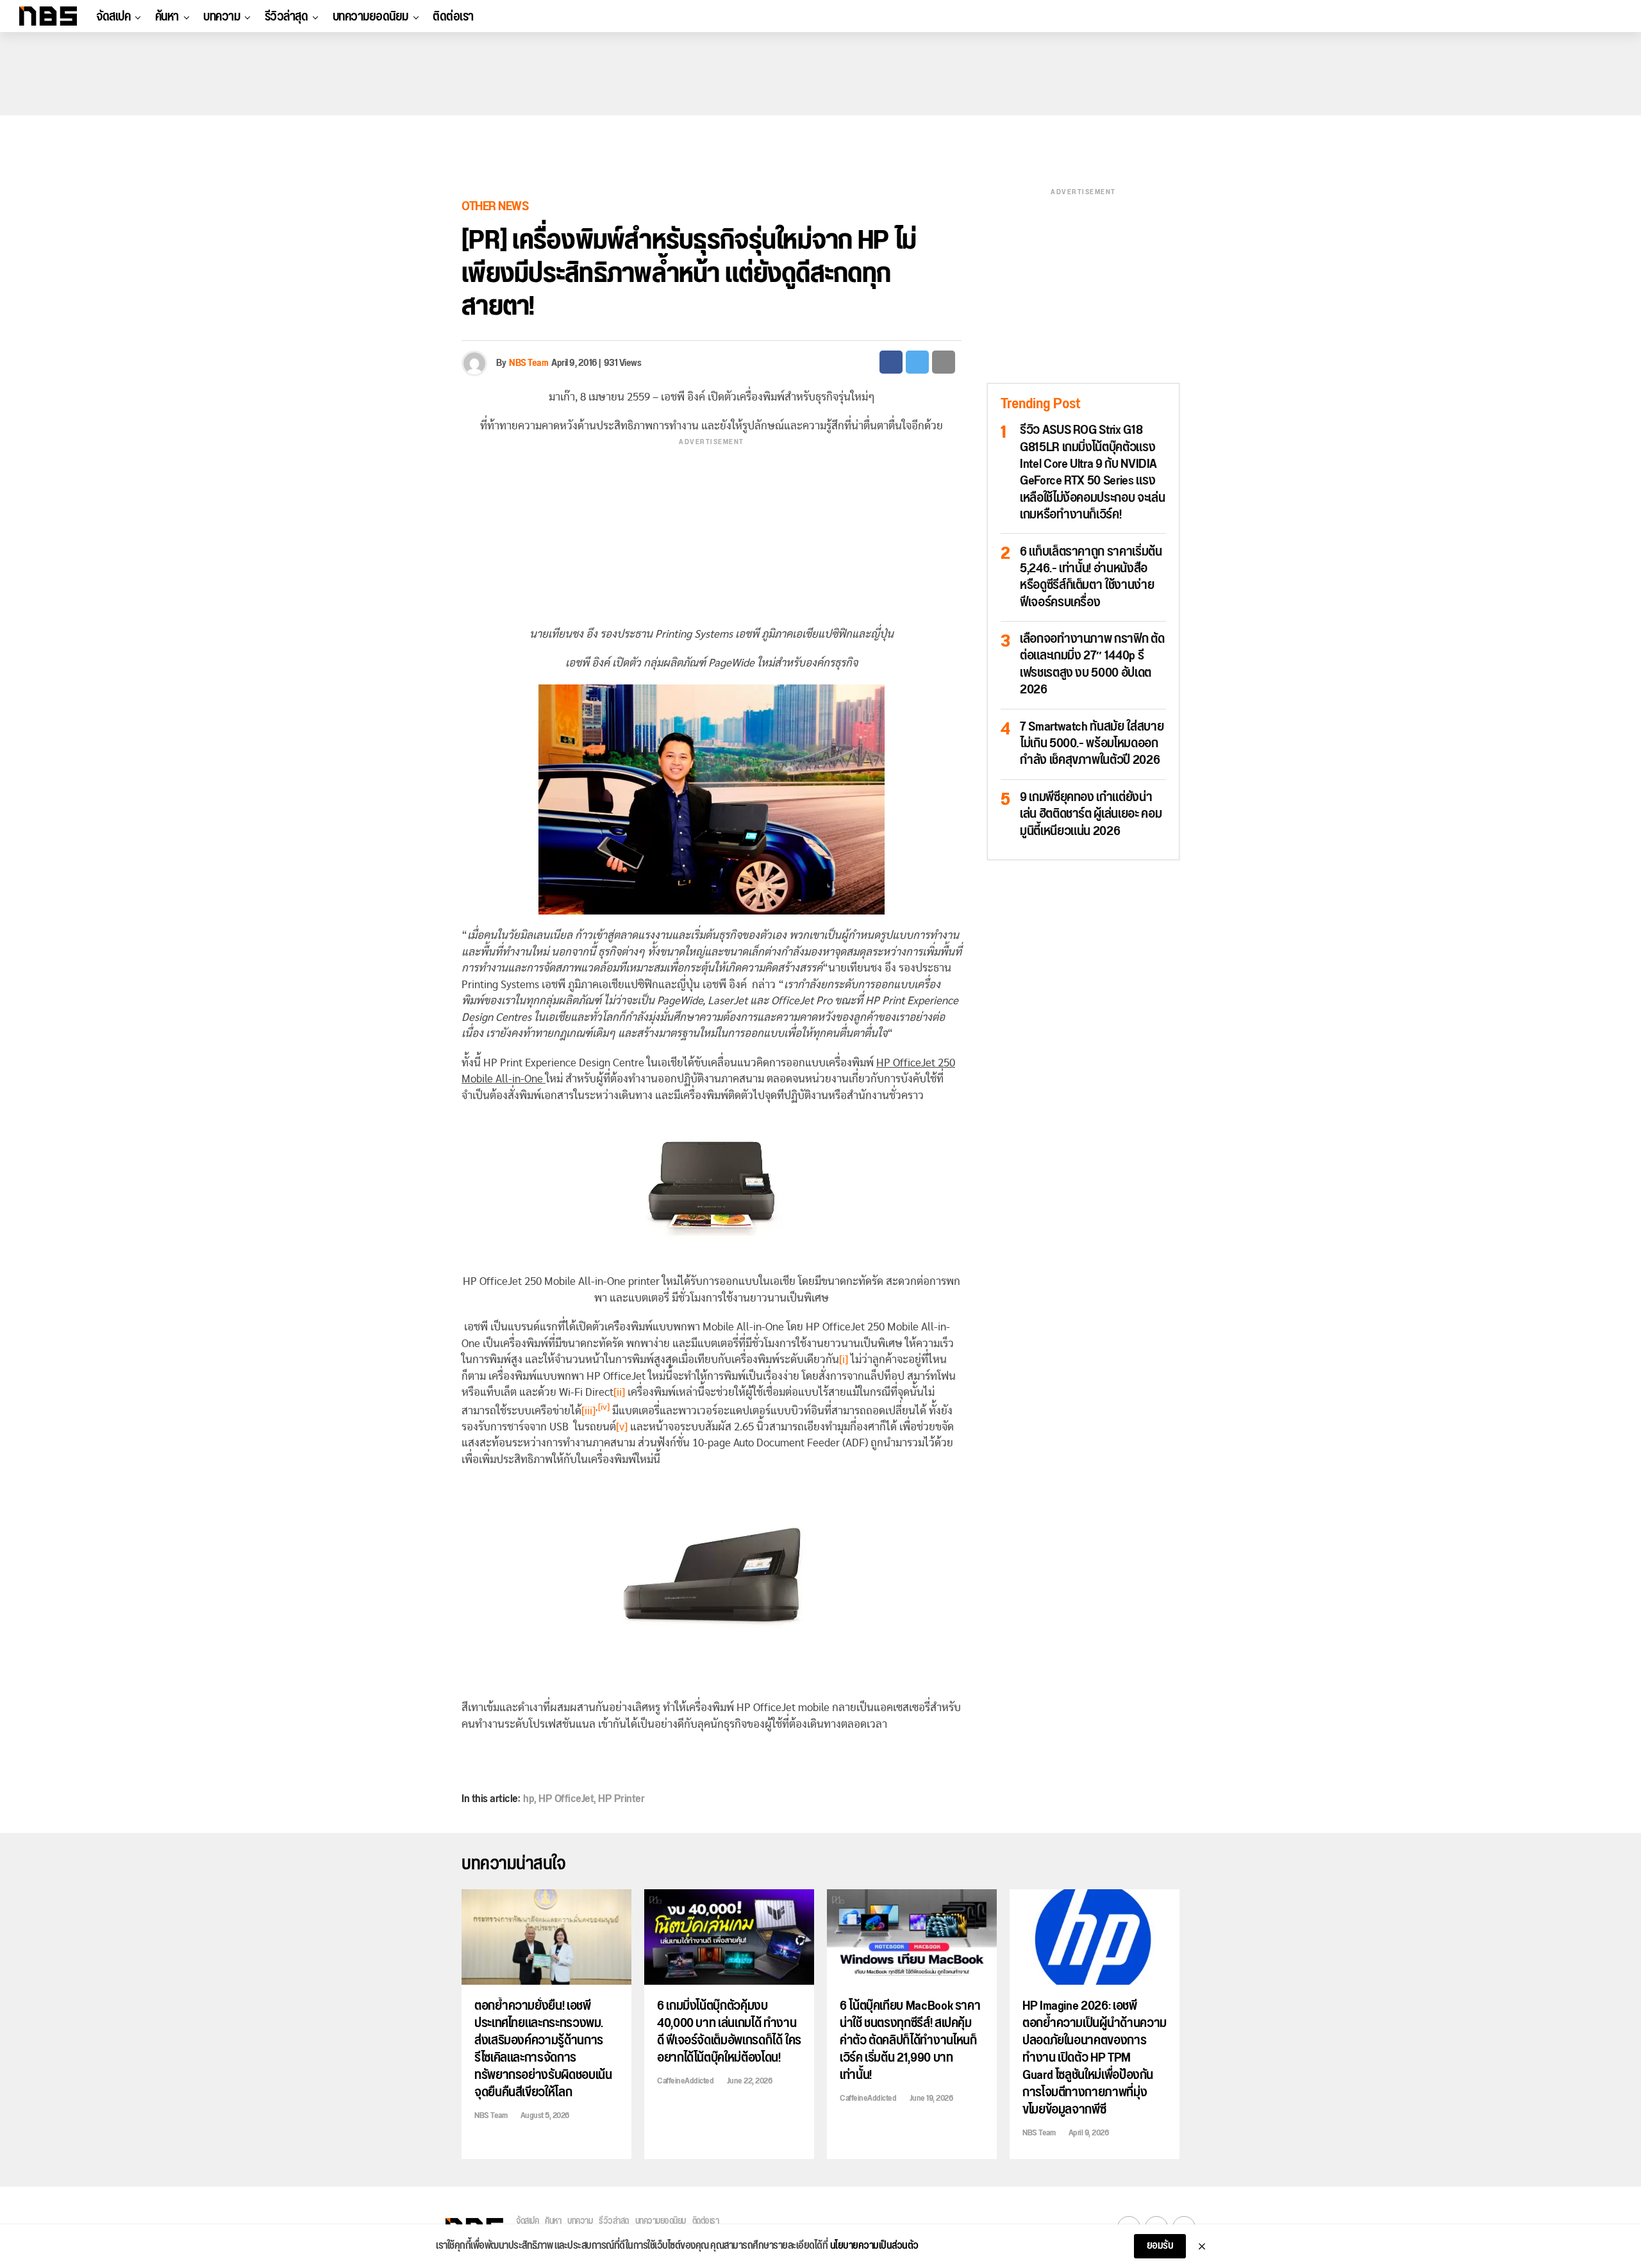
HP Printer (621, 1799)
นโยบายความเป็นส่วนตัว (874, 2246)
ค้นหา (167, 17)
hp (529, 1799)
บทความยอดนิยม (371, 17)
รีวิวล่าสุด (287, 17)
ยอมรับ (1160, 2246)
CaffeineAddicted (685, 2081)
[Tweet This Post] (917, 362)
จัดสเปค (113, 17)
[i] (844, 1360)
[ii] (619, 1392)
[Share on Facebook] (891, 362)
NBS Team (529, 363)
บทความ (221, 17)
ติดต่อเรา (453, 17)
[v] (622, 1427)
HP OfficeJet (566, 1799)
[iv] (604, 1407)
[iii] (588, 1410)
